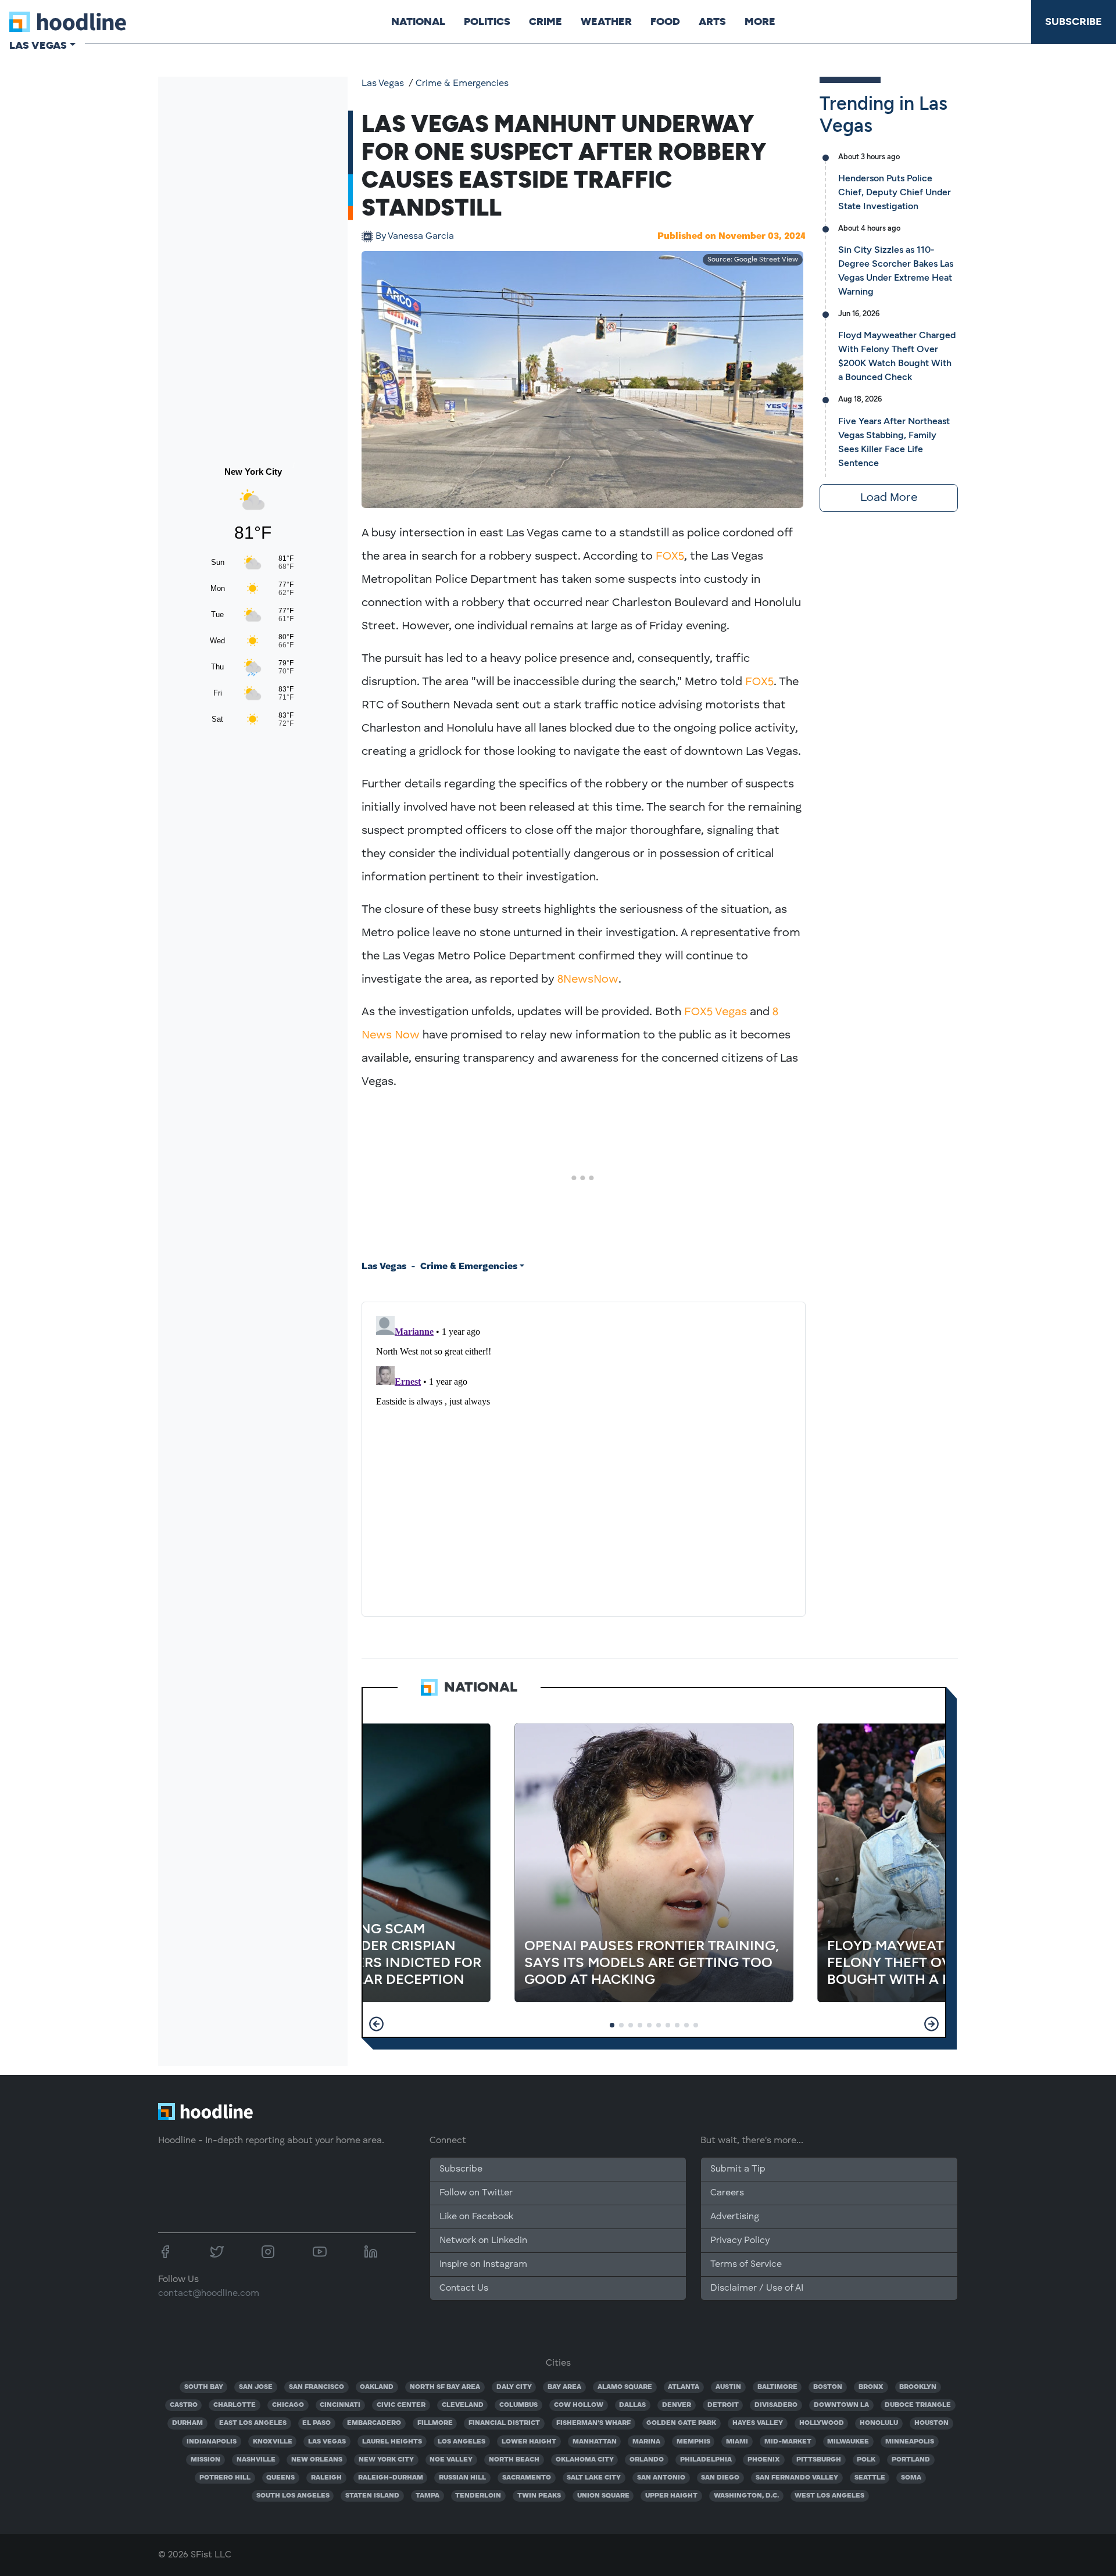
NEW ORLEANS (317, 2460)
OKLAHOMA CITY (585, 2460)
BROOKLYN (918, 2387)
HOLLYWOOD (822, 2423)
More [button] (760, 22)
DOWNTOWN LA (841, 2405)
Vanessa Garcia (415, 237)
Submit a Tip (738, 2169)
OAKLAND (377, 2387)
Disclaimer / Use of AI (757, 2288)
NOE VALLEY (451, 2460)
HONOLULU (879, 2423)
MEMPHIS (693, 2442)
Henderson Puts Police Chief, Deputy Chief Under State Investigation (895, 192)
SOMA (911, 2478)
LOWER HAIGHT (529, 2442)
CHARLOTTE (235, 2405)
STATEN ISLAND (372, 2496)
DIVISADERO (776, 2405)
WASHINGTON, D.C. (746, 2496)
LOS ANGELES (462, 2442)
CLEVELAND (463, 2405)
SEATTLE (870, 2478)
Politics (487, 22)
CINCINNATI (340, 2405)
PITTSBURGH (819, 2460)
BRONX (871, 2387)
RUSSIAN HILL (462, 2478)
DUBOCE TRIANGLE (918, 2405)
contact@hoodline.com (209, 2294)
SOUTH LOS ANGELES (293, 2496)
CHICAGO (288, 2405)
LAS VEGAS (327, 2442)
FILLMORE (435, 2423)
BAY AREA (564, 2387)
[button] (376, 2024)
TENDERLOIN (478, 2496)
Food (665, 22)
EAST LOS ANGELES (253, 2423)
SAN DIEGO (720, 2478)
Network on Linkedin (483, 2241)
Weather (606, 22)
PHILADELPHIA (706, 2460)
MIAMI (737, 2442)
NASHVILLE (256, 2460)
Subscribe (1074, 22)
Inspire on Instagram (483, 2265)
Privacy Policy (740, 2241)
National (418, 22)
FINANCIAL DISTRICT (504, 2423)
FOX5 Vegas (716, 1012)
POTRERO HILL (225, 2478)
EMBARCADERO (374, 2423)
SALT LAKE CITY (594, 2478)
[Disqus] (584, 1457)
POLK (866, 2460)
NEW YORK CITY (386, 2460)
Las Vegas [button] (38, 45)
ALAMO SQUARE (625, 2387)
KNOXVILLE (273, 2442)
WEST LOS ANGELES (829, 2496)
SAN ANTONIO (661, 2478)
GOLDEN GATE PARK (681, 2423)
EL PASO (316, 2423)
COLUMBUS (518, 2405)
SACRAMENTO (527, 2478)
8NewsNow (588, 980)
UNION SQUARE (603, 2496)
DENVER (677, 2405)
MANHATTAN (595, 2442)
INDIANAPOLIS (212, 2442)
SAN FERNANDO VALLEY (797, 2478)
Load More (889, 498)
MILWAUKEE (848, 2442)
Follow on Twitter (476, 2193)
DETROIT (723, 2405)
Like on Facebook (476, 2217)
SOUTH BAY (204, 2387)
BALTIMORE (777, 2387)
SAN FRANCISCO (316, 2387)
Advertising (735, 2217)
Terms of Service (746, 2265)
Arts (712, 22)
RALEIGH (326, 2478)
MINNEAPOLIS (910, 2442)
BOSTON (828, 2387)
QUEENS (280, 2478)
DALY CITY (514, 2387)
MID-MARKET (788, 2442)
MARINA (646, 2442)
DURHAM (187, 2423)
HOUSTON (931, 2423)
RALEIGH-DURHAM (391, 2478)
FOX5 (670, 557)
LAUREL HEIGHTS (392, 2442)
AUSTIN (728, 2387)
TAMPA (428, 2496)
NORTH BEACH (514, 2460)
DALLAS (632, 2405)
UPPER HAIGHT (671, 2496)
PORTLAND (911, 2460)
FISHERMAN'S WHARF (593, 2423)
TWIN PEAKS (539, 2496)
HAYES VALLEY (758, 2423)
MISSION (205, 2460)
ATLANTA (684, 2387)
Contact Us (464, 2288)
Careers (727, 2193)
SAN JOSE (256, 2387)
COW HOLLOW (579, 2405)
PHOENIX (764, 2460)
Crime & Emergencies (462, 84)
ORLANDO (647, 2460)
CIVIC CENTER (401, 2405)
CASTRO (184, 2405)
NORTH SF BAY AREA (445, 2387)
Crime (546, 22)
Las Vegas (383, 84)
